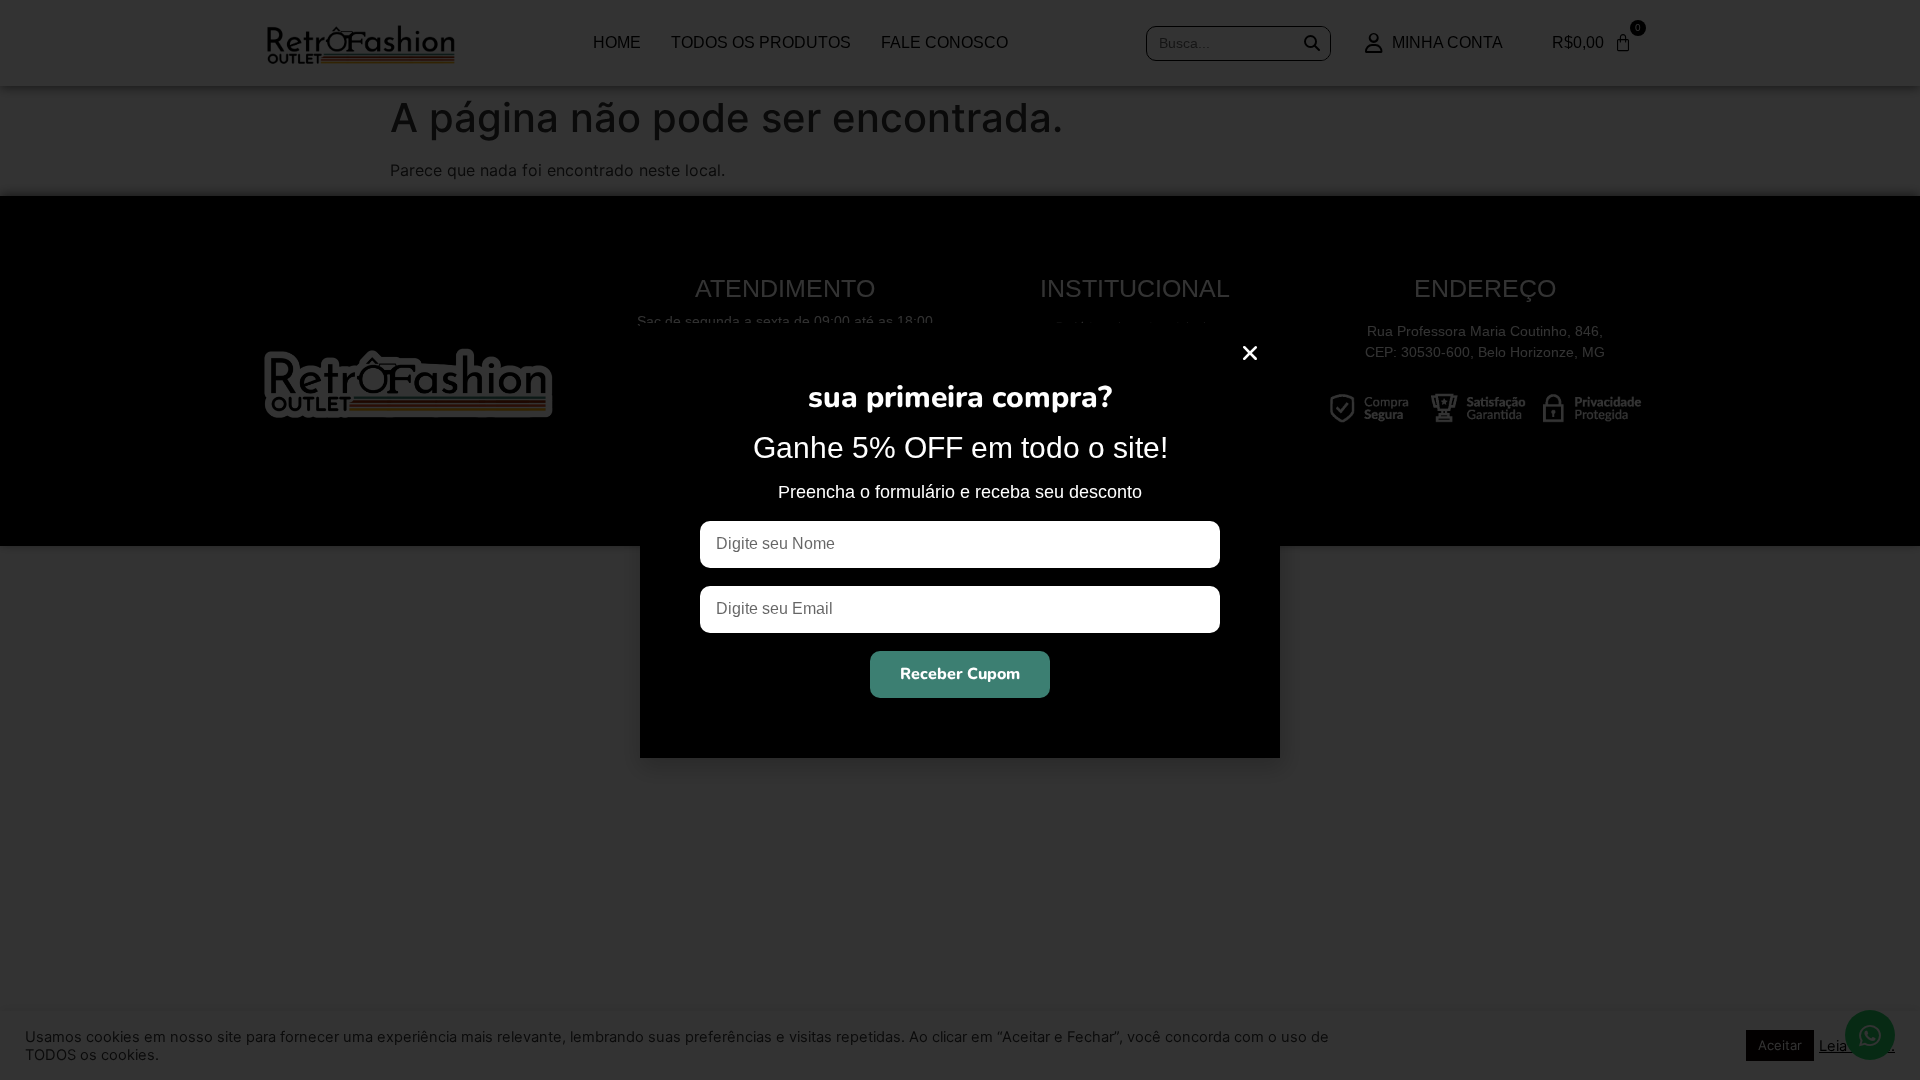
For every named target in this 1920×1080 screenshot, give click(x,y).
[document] (960, 540)
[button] (1250, 353)
